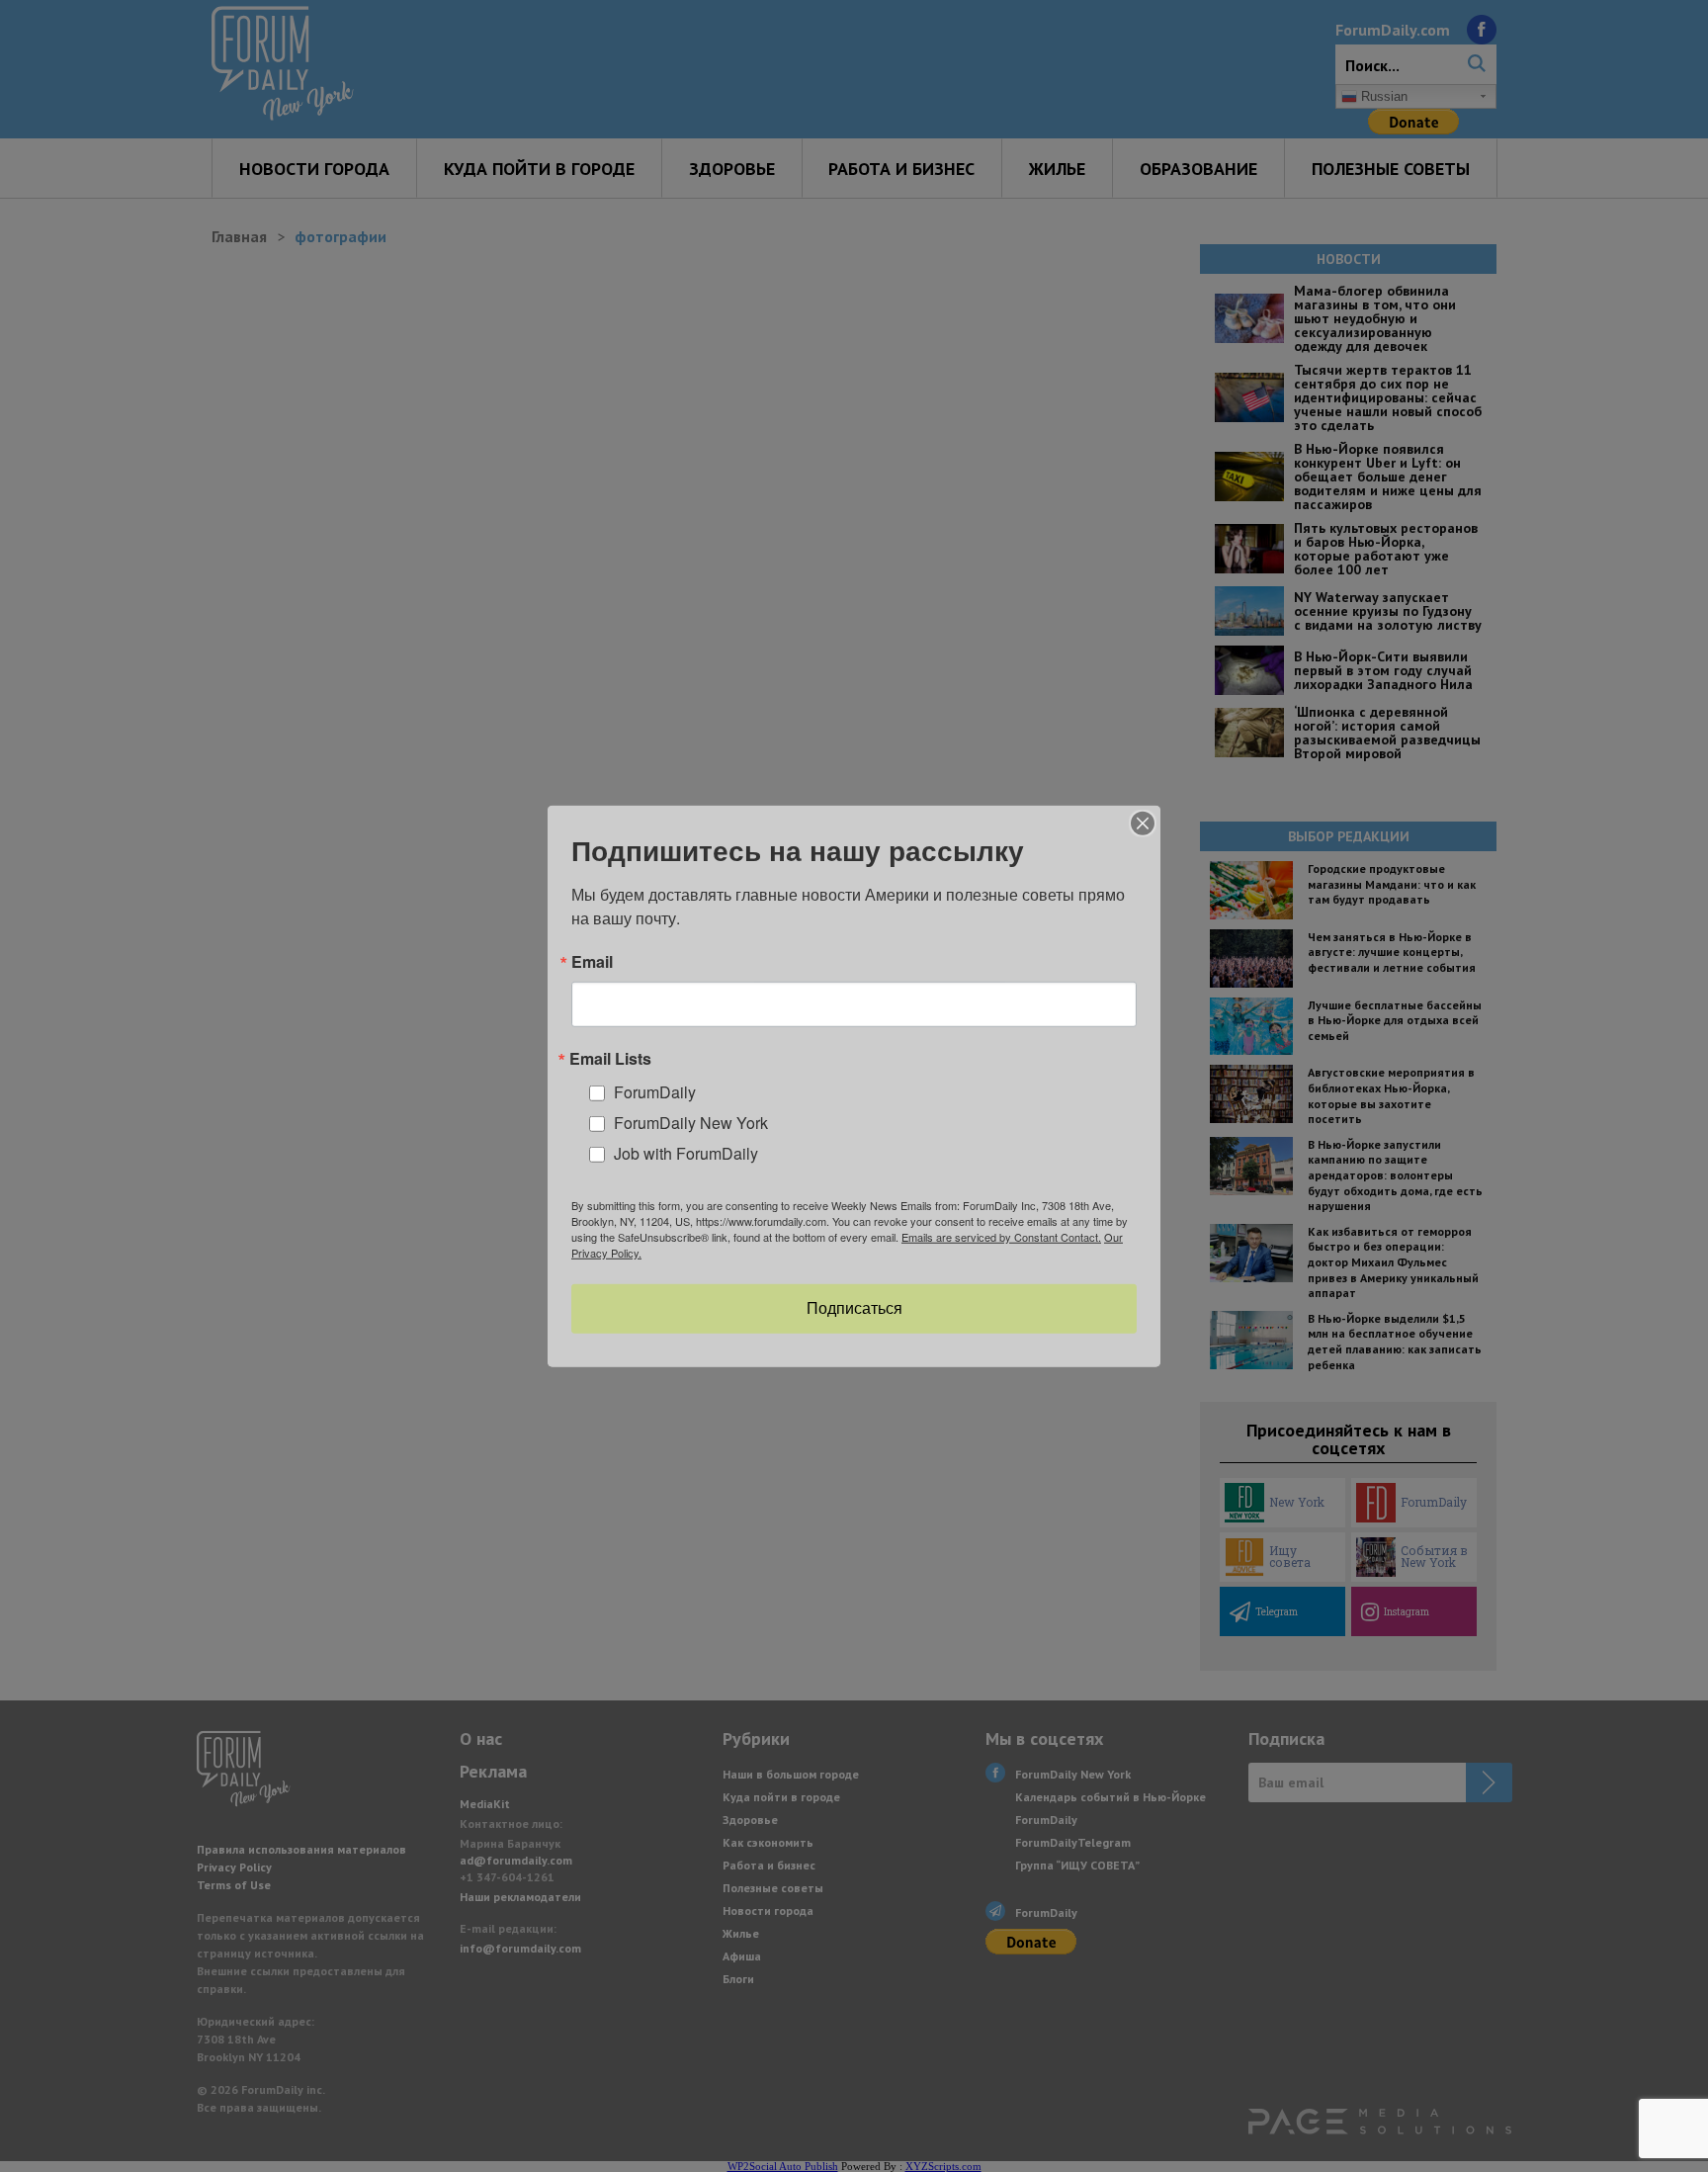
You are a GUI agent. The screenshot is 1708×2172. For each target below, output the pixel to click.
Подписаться (854, 1308)
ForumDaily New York (691, 1123)
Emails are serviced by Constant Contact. (1001, 1237)
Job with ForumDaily (686, 1152)
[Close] (1143, 823)
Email (592, 961)
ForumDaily (655, 1092)
